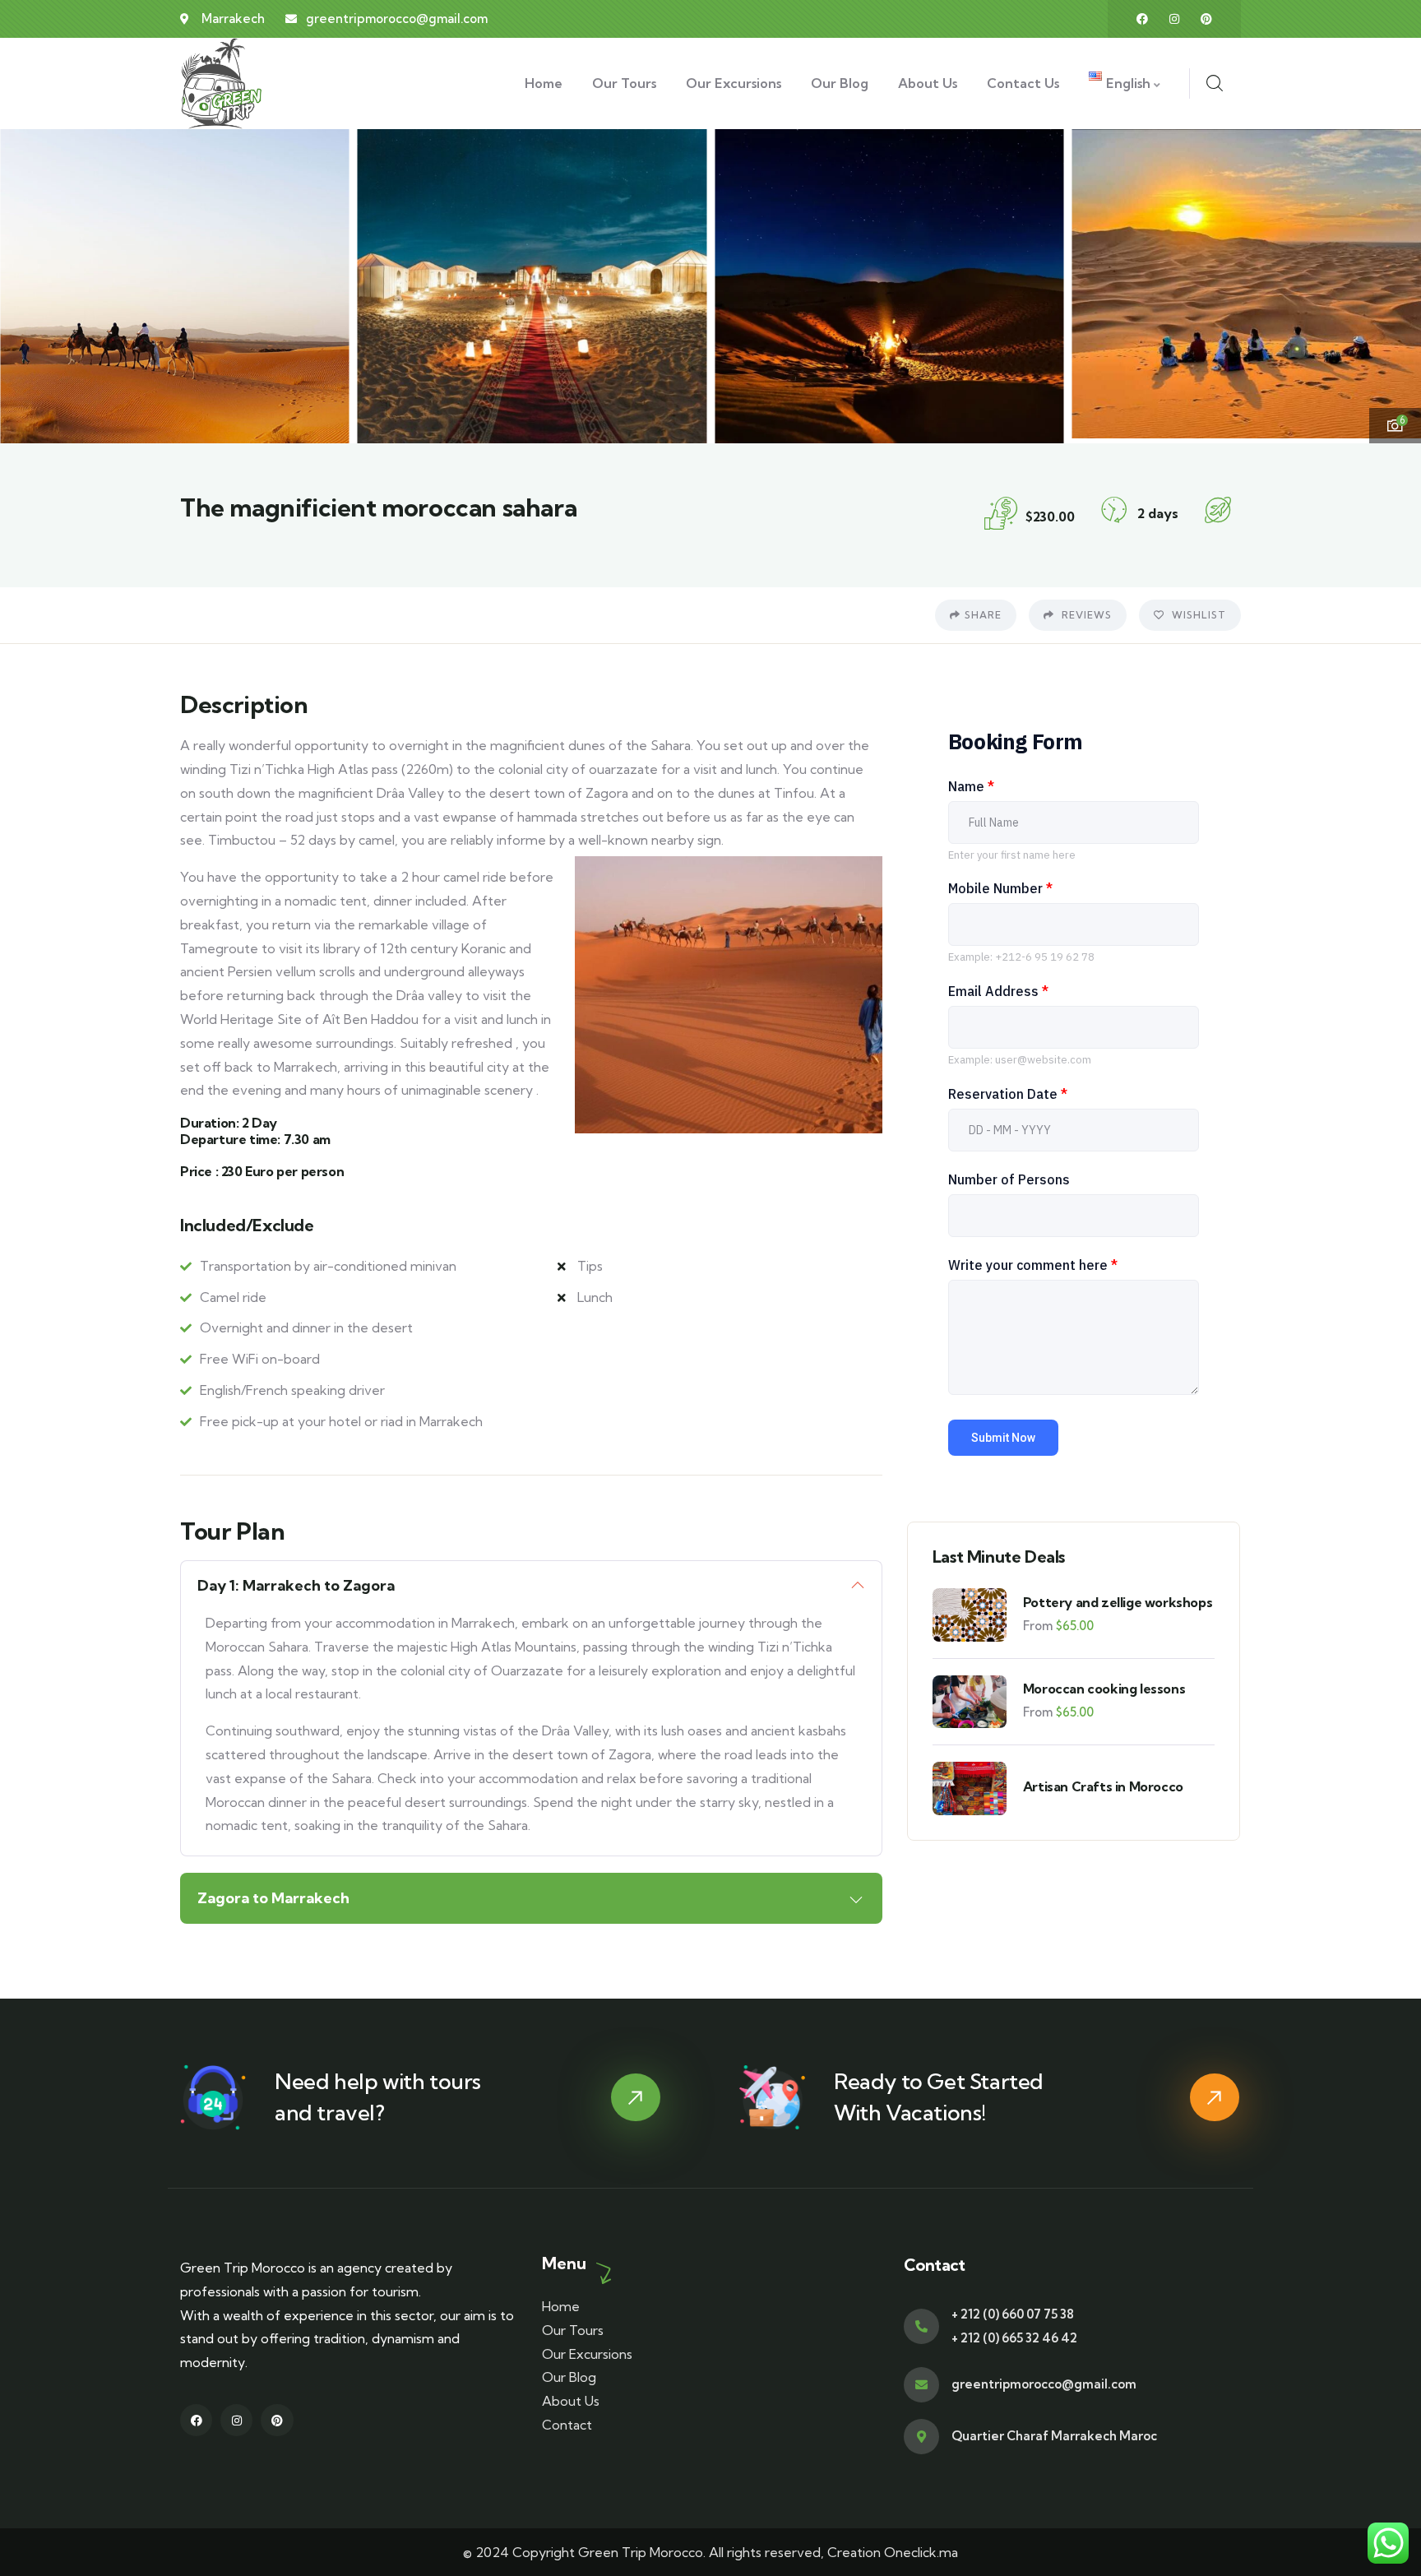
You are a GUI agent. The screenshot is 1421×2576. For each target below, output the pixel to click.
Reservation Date (1008, 1094)
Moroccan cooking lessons (1104, 1689)
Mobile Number (1000, 888)
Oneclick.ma (921, 2552)
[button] (1394, 284)
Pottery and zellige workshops (1118, 1602)
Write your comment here (1033, 1265)
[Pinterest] (1206, 19)
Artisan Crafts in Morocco (1103, 1786)
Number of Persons (1009, 1179)
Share (983, 615)
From (1038, 1626)
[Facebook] (1142, 19)
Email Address (998, 991)
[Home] (222, 83)
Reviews (1085, 615)
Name (971, 786)
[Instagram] (1174, 19)
